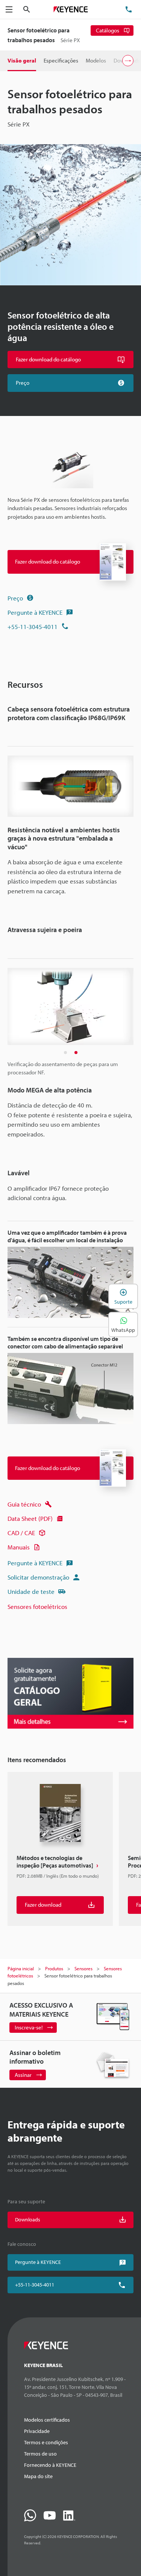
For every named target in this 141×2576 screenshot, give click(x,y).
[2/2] (76, 1053)
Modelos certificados (47, 2420)
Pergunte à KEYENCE (35, 612)
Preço (15, 598)
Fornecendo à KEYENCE (50, 2465)
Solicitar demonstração (38, 1577)
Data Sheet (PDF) (30, 1518)
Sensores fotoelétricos (37, 1606)
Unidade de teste (31, 1591)
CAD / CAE (21, 1533)
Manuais (19, 1547)
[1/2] (65, 1053)
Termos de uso (40, 2454)
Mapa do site (38, 2476)
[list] (70, 1852)
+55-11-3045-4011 (33, 627)
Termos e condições (46, 2442)
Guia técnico (24, 1504)
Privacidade (37, 2431)
